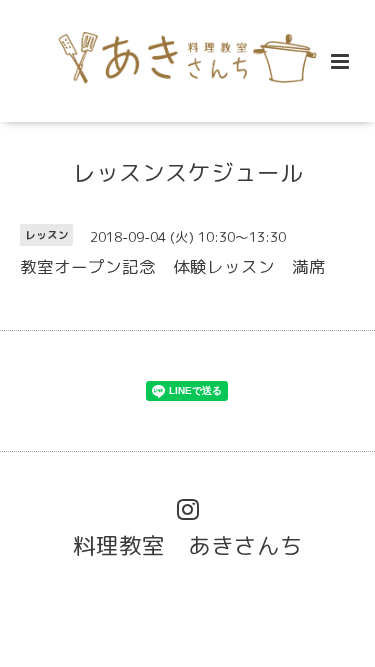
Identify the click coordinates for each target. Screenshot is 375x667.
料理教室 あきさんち (188, 544)
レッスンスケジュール (188, 172)
